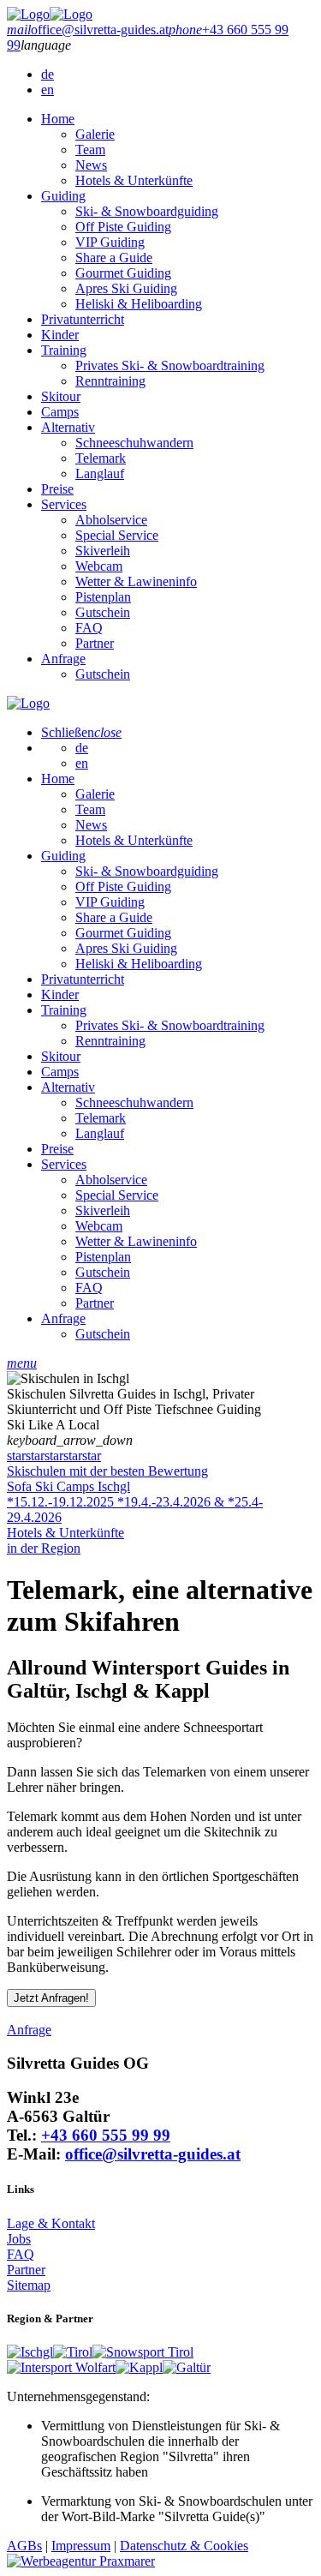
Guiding (63, 196)
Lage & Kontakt (51, 2223)
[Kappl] (139, 2367)
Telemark (101, 458)
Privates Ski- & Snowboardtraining (170, 365)
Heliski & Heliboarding (139, 304)
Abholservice (111, 520)
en (48, 90)
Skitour (61, 396)
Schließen (81, 732)
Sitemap (29, 2285)
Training (64, 350)
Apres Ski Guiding (126, 288)
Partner (95, 643)
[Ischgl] (30, 2352)
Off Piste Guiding (123, 227)
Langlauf (100, 473)
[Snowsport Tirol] (143, 2352)
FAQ (89, 628)
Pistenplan (103, 597)
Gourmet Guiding (123, 273)
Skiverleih (103, 551)
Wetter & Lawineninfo (136, 581)
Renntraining (110, 381)
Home (58, 119)
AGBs (24, 2546)
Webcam (99, 566)
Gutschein (103, 612)
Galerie (95, 134)
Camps (60, 412)
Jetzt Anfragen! (51, 1998)
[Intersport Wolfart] (61, 2367)
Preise (57, 489)
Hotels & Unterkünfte (134, 180)
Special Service (117, 535)
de (48, 74)
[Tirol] (73, 2352)
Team (90, 150)
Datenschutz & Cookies (184, 2546)
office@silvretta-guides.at (153, 2154)
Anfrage (63, 659)
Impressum (81, 2546)
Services (64, 504)
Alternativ (68, 427)
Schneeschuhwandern (134, 443)
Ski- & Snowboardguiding (147, 211)
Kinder (60, 335)
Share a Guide (114, 258)
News (91, 165)
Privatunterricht (83, 319)
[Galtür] (187, 2367)
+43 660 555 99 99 (106, 2135)
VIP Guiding (110, 242)
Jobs (19, 2239)
